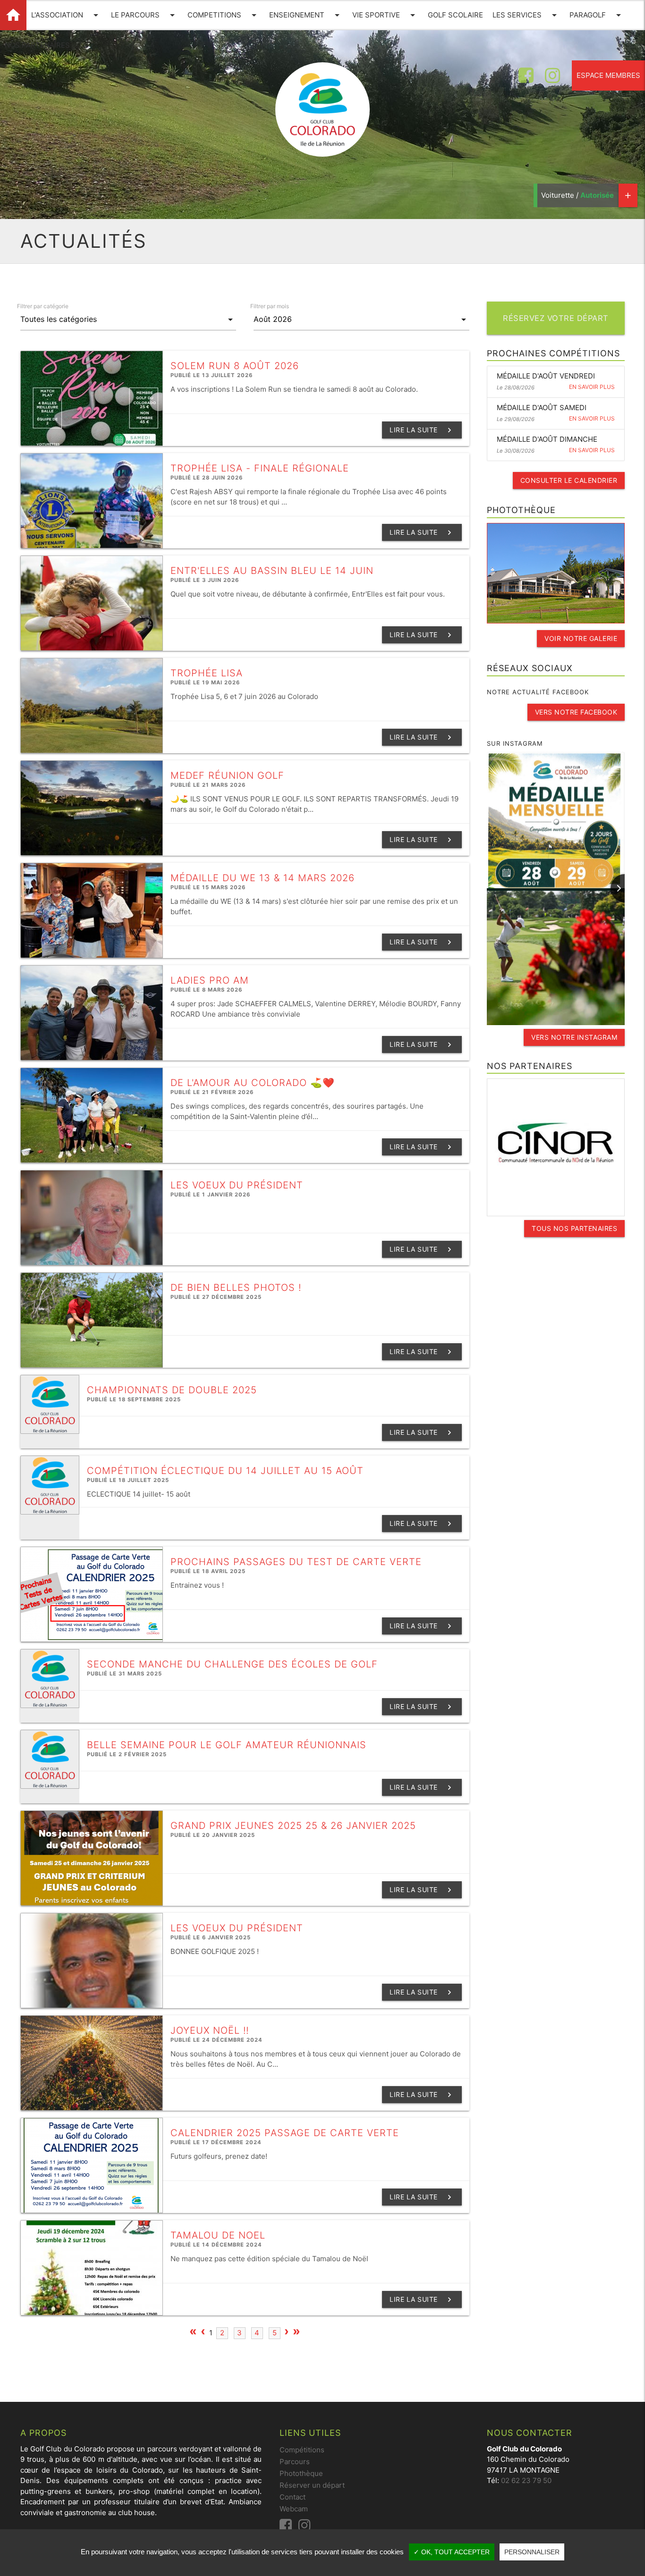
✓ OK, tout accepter (452, 2552)
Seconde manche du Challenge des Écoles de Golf (232, 1664)
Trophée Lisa (207, 673)
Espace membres (608, 75)
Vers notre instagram (574, 1037)
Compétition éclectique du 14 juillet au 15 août (225, 1471)
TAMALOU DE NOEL (218, 2235)
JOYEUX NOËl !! (210, 2030)
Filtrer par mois (270, 306)
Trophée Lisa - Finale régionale (260, 468)
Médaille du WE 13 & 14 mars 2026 (263, 878)
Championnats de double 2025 (172, 1390)
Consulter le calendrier (569, 480)
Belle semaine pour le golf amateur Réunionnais (227, 1745)
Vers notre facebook (576, 712)
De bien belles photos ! (236, 1288)
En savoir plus (592, 387)
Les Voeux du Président (237, 1928)
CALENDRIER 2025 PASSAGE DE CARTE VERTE (285, 2133)
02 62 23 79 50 (526, 2480)
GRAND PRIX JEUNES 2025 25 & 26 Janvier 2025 (293, 1826)
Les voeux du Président (237, 1185)
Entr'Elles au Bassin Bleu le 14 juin (272, 571)
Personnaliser (532, 2552)
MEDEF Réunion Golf (227, 775)
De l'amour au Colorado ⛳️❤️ (253, 1083)
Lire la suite (422, 430)
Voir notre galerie (581, 638)
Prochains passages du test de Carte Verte (296, 1562)
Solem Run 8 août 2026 (235, 366)
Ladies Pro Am (210, 980)
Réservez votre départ (556, 318)
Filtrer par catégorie (43, 306)
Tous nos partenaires (574, 1228)
